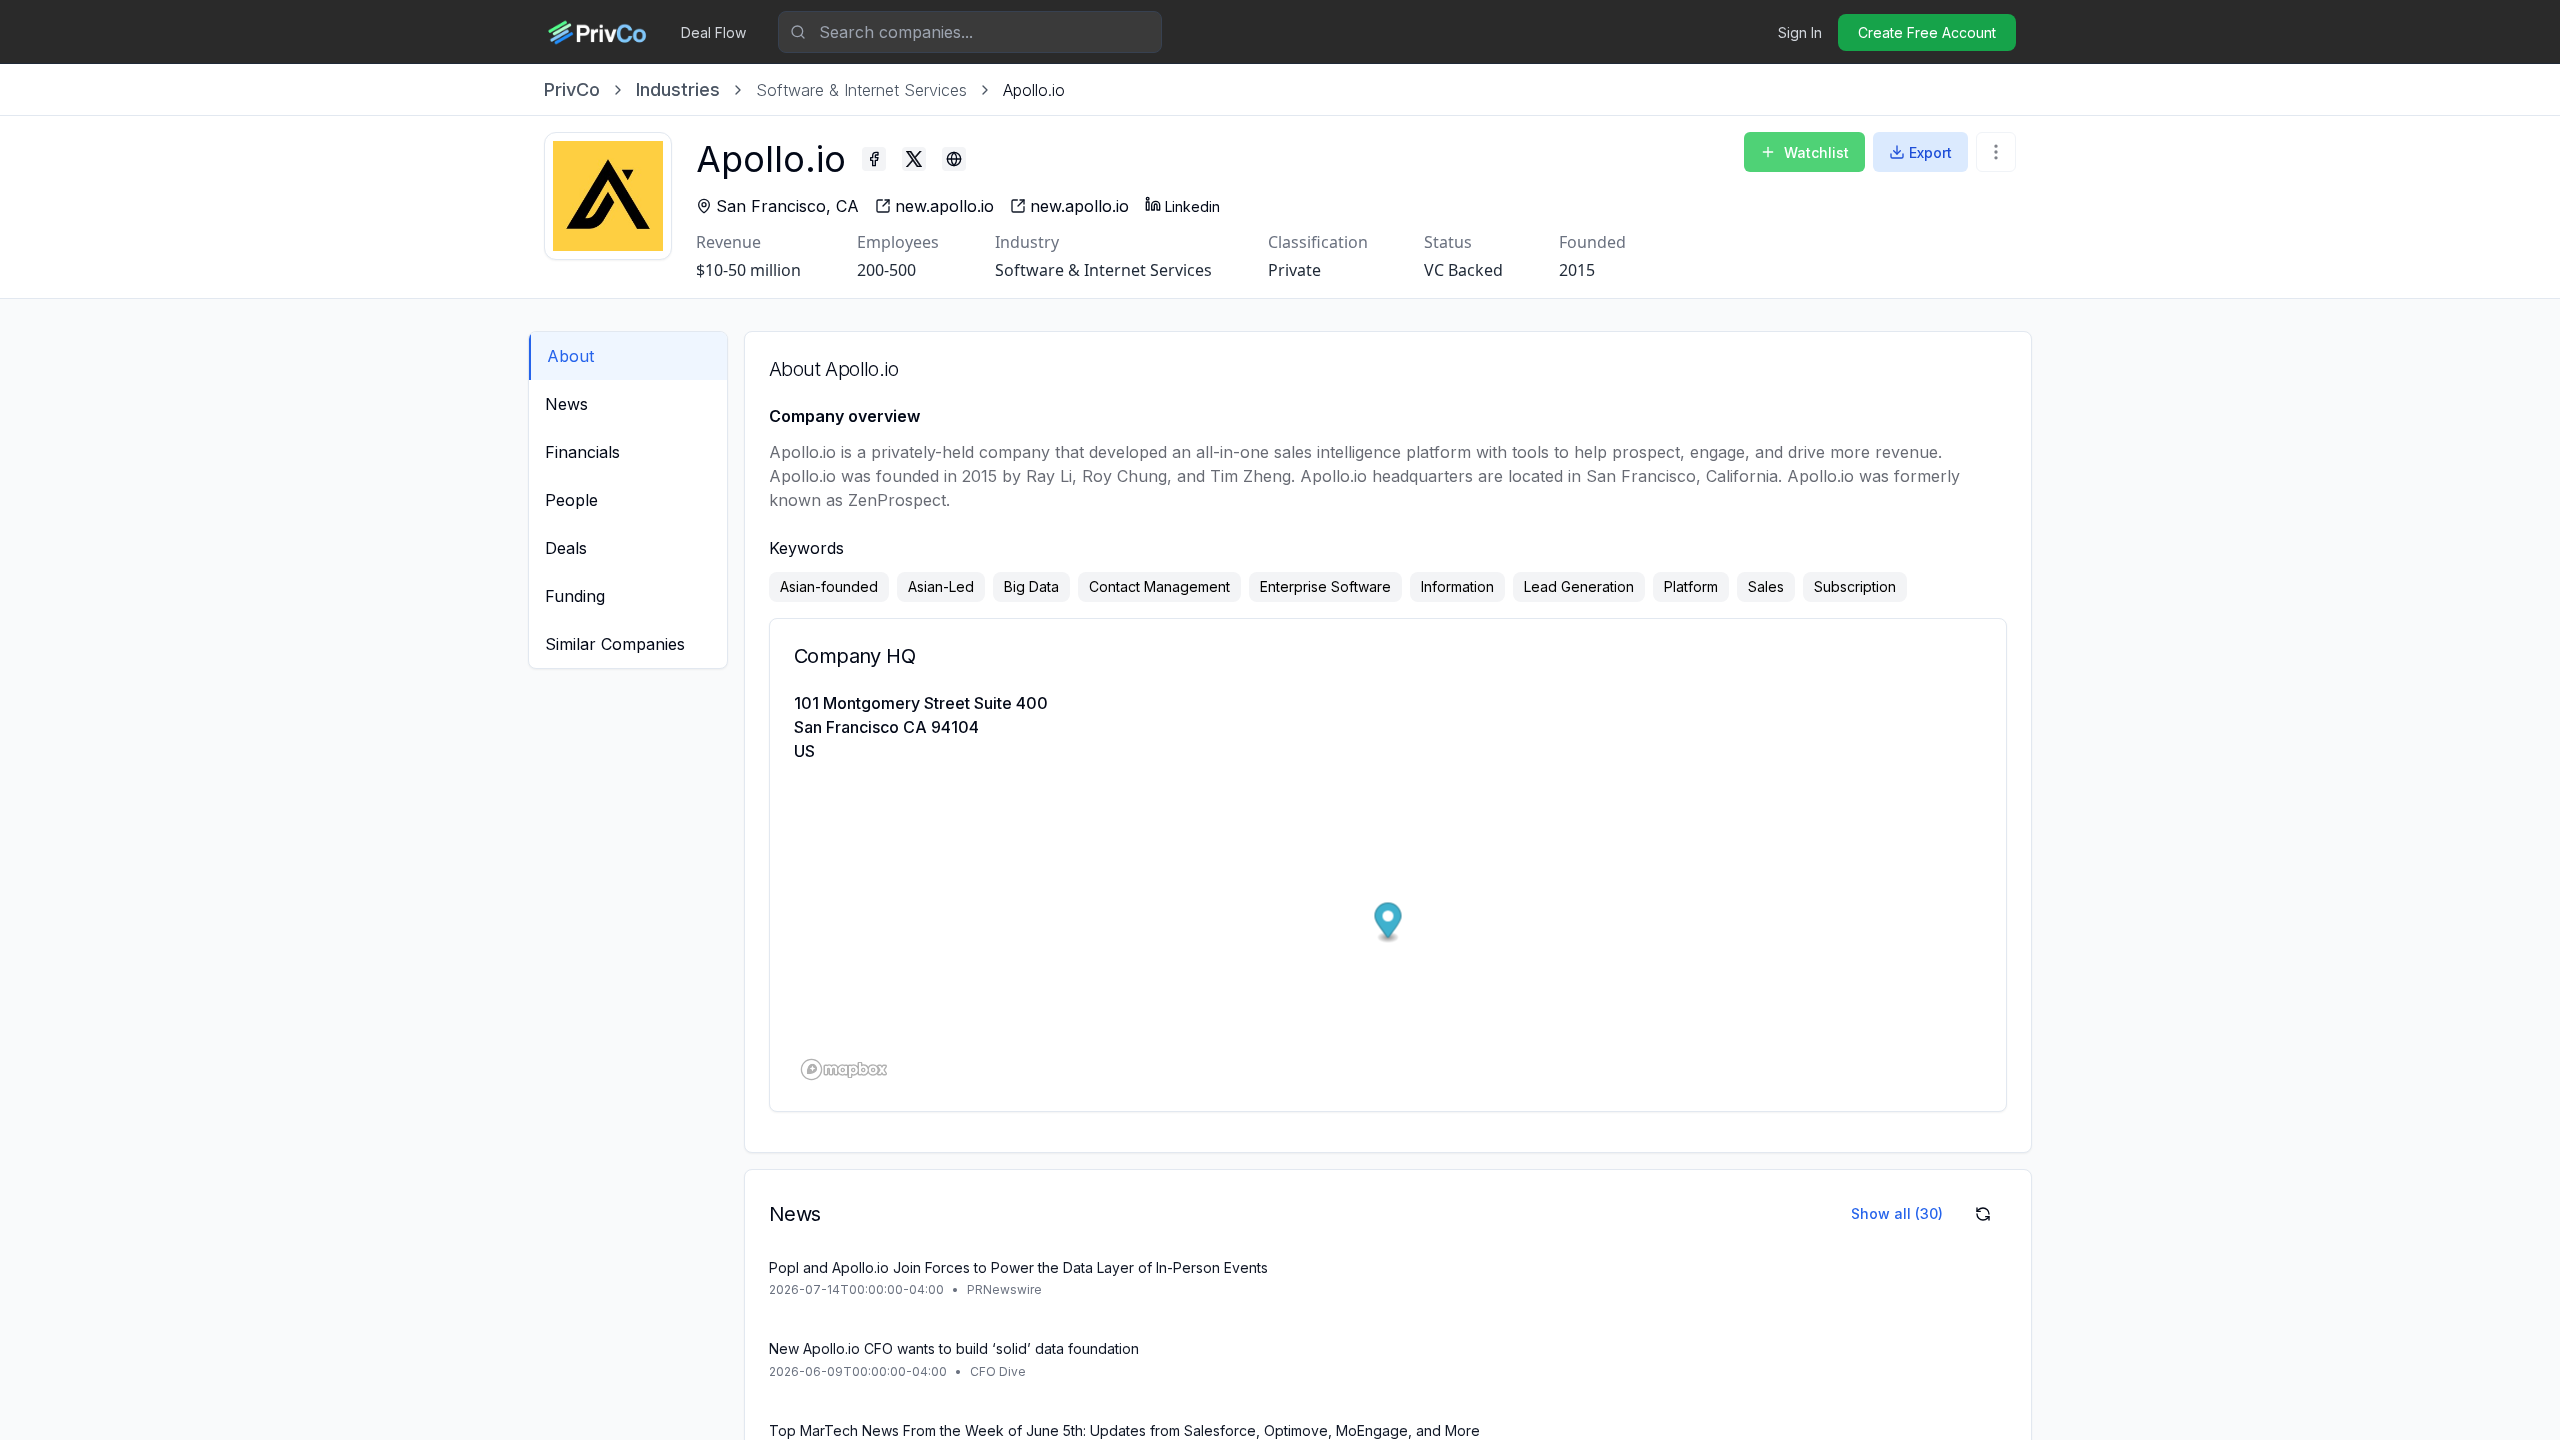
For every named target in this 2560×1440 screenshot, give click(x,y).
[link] (1034, 90)
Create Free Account (1927, 32)
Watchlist (1816, 152)
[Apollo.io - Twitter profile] (914, 159)
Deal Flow (713, 32)
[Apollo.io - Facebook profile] (874, 159)
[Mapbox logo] (844, 1069)
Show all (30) (1897, 1213)
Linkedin (1192, 206)
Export (1930, 152)
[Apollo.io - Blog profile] (954, 159)
